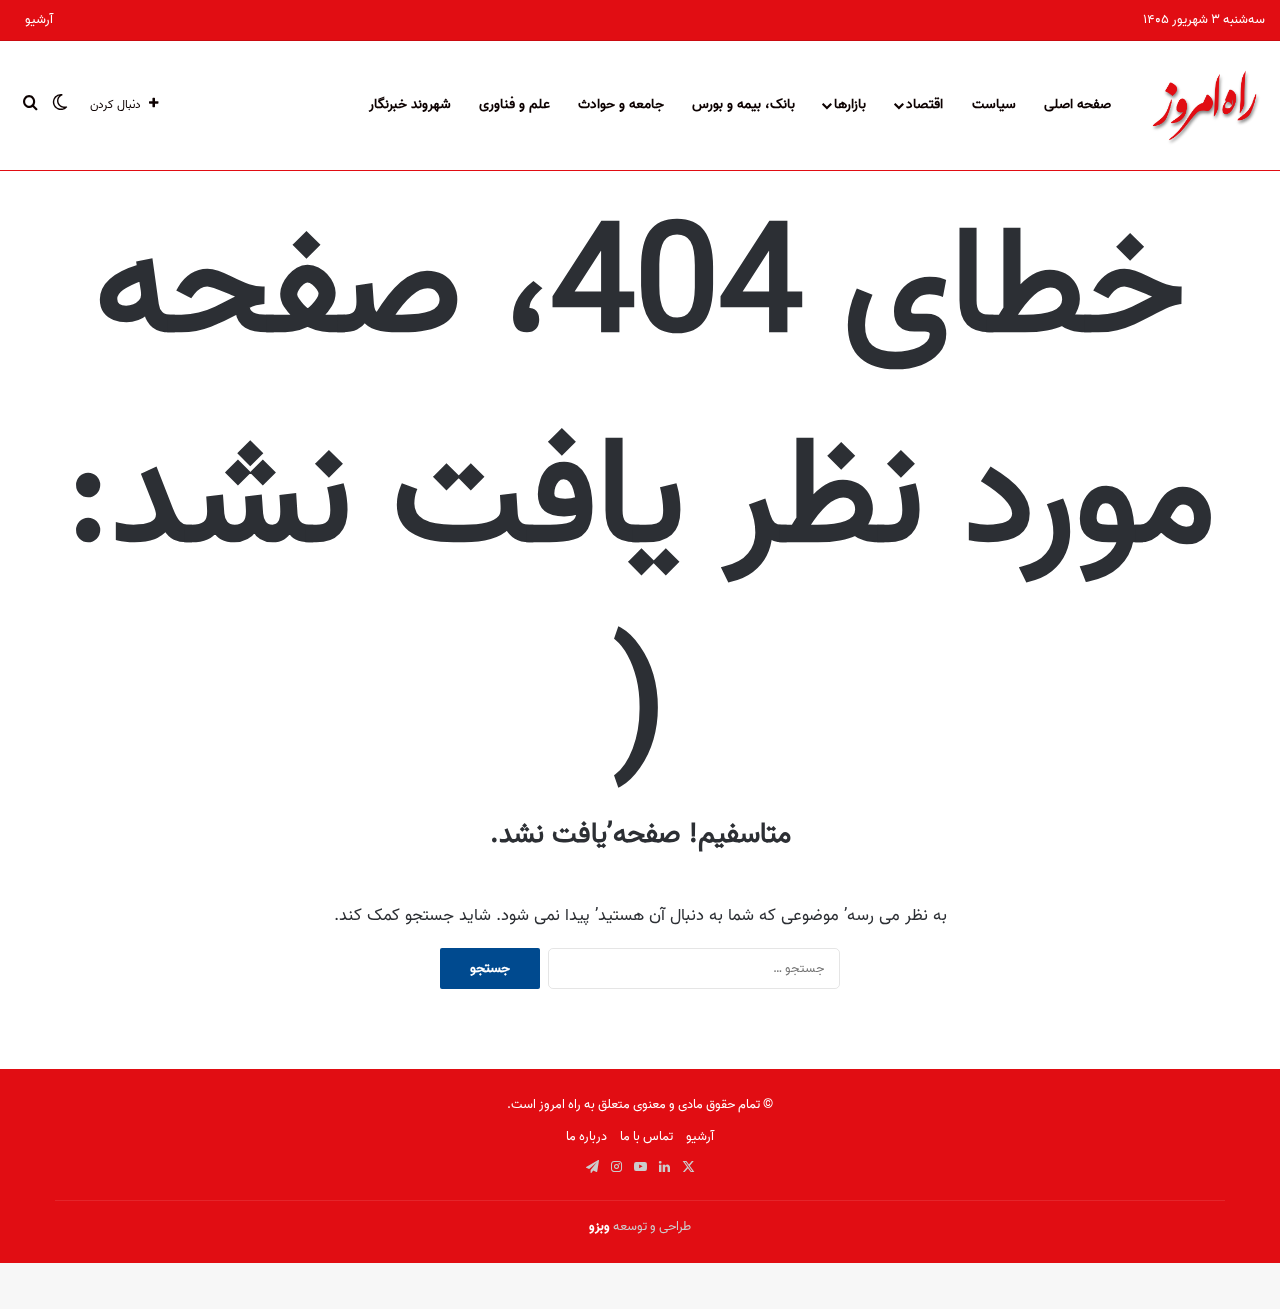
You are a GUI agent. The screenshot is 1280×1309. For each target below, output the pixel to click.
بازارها (850, 104)
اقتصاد (924, 104)
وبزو (599, 1226)
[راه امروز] (1205, 105)
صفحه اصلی (1077, 104)
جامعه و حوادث (621, 104)
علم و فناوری (514, 104)
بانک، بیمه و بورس (743, 104)
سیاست (994, 104)
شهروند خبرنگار (410, 104)
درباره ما (586, 1136)
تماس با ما (646, 1136)
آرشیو (39, 19)
